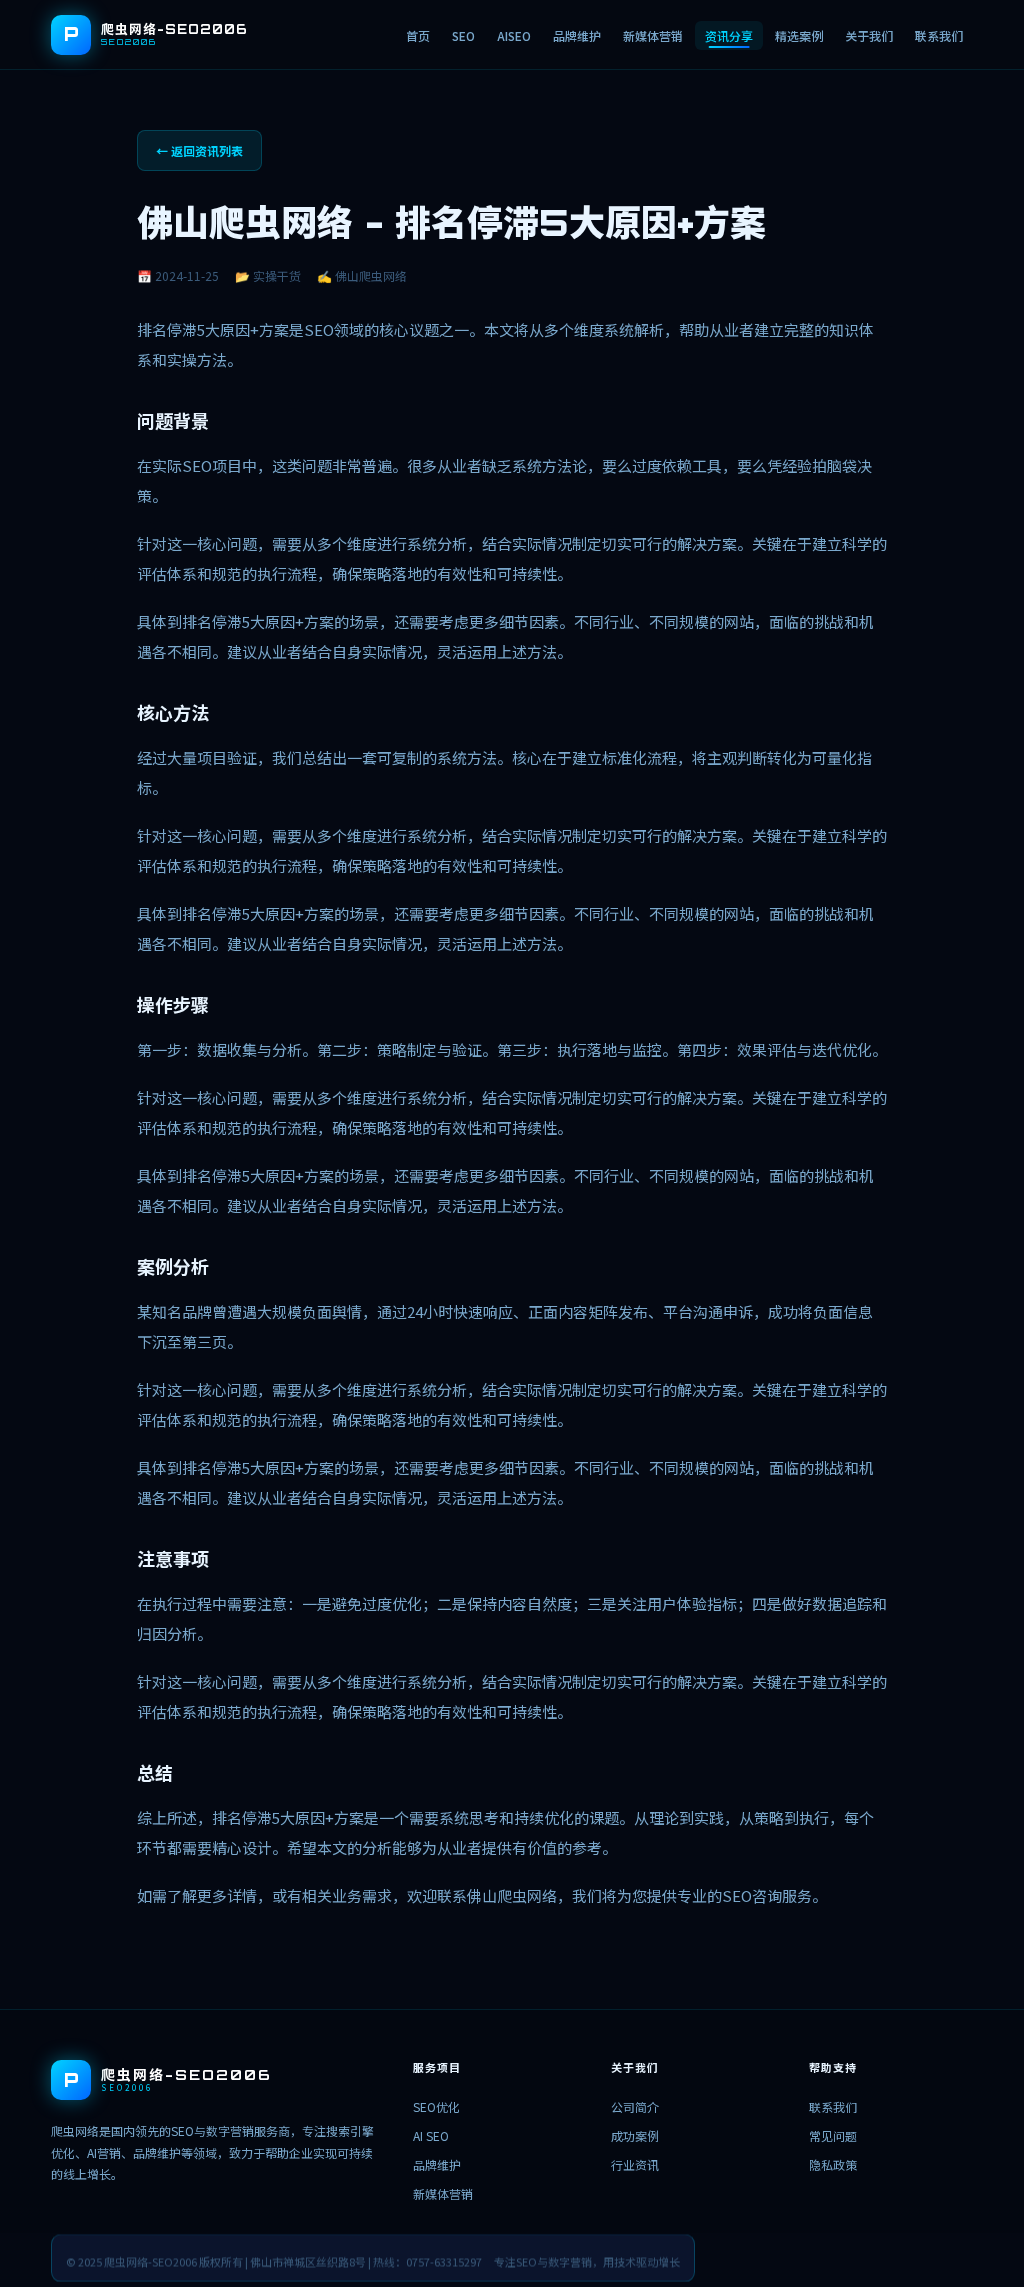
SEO (463, 35)
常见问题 (833, 2135)
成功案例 (635, 2135)
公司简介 (635, 2106)
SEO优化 (436, 2106)
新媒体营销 (653, 35)
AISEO (514, 35)
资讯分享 (729, 35)
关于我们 (869, 35)
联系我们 (939, 35)
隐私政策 (833, 2164)
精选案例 (799, 35)
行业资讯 (635, 2164)
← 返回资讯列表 (199, 150)
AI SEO (431, 2135)
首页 (418, 35)
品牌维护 (577, 35)
